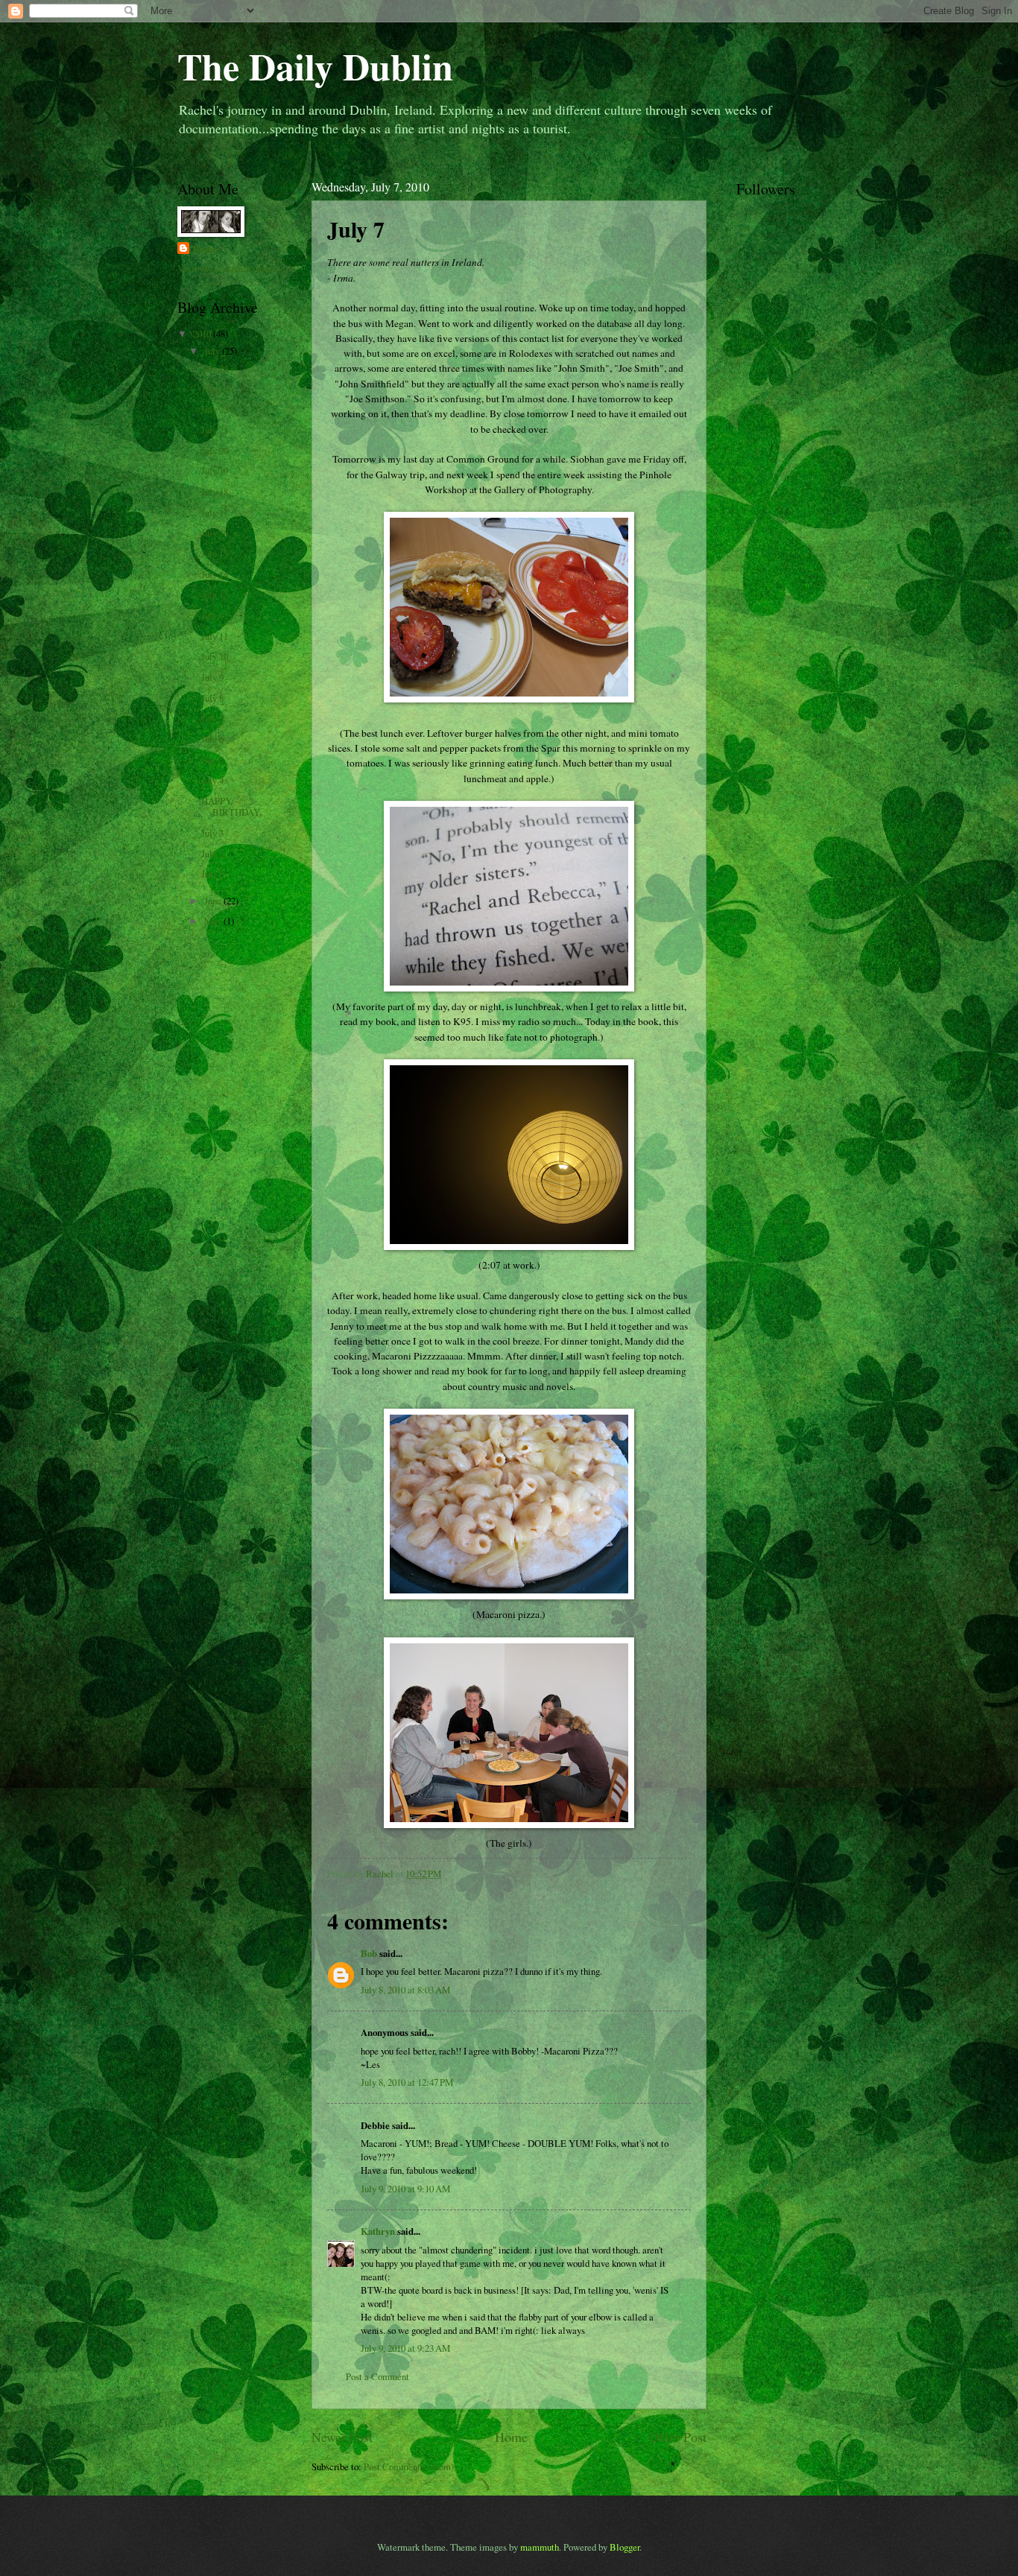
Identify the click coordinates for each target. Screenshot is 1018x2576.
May (214, 921)
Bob (369, 1953)
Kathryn (378, 2231)
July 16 (215, 533)
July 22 (215, 409)
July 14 (215, 574)
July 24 (215, 368)
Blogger (625, 2547)
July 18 (215, 492)
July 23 (215, 389)
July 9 (212, 677)
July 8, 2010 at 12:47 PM (407, 2082)
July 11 (215, 636)
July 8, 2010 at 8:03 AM (405, 1990)
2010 (203, 334)
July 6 (212, 739)
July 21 (215, 430)
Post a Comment (377, 2376)
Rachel (206, 249)
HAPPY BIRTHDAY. (231, 806)
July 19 (215, 471)
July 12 (215, 615)
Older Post (678, 2437)
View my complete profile (227, 268)
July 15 (215, 553)
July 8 (212, 698)
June (214, 901)
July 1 (212, 874)
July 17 (215, 513)
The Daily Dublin (315, 66)
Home (511, 2437)
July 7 (212, 718)
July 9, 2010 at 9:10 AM (405, 2189)
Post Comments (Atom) (409, 2466)
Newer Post (342, 2437)
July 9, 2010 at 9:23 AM (405, 2348)
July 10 (215, 656)
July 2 (212, 854)
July (213, 351)
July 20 (215, 451)
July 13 (215, 594)
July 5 (212, 760)
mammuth (540, 2547)
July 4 (212, 780)
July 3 (212, 833)
